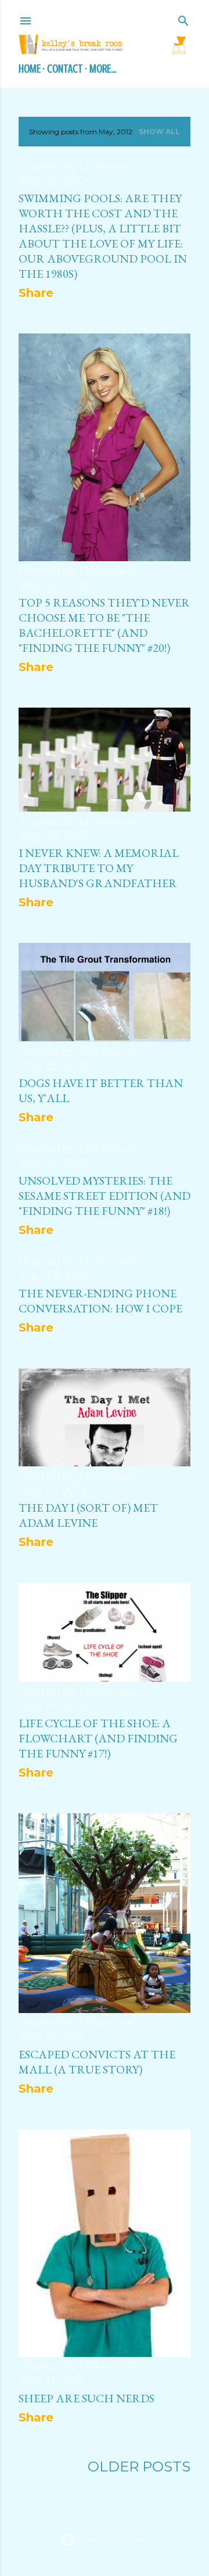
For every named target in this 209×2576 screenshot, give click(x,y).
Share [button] (36, 293)
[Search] (183, 19)
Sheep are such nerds (87, 2398)
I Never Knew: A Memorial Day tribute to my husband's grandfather (99, 868)
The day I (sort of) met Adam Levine (88, 1515)
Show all (159, 132)
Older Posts (139, 2466)
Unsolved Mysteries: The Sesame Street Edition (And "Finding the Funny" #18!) (105, 1196)
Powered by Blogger (114, 2540)
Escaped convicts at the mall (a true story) (97, 2062)
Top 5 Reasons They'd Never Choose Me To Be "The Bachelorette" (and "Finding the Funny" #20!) (104, 625)
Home (30, 69)
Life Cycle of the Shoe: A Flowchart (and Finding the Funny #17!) (98, 1738)
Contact (65, 69)
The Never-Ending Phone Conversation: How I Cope (100, 1301)
